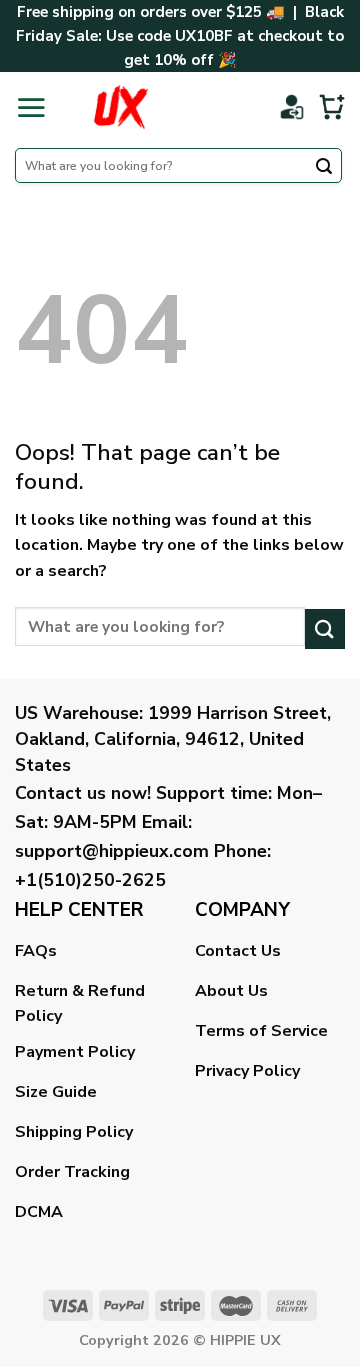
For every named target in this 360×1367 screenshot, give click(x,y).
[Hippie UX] (120, 107)
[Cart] (332, 107)
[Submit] (324, 168)
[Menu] (31, 107)
